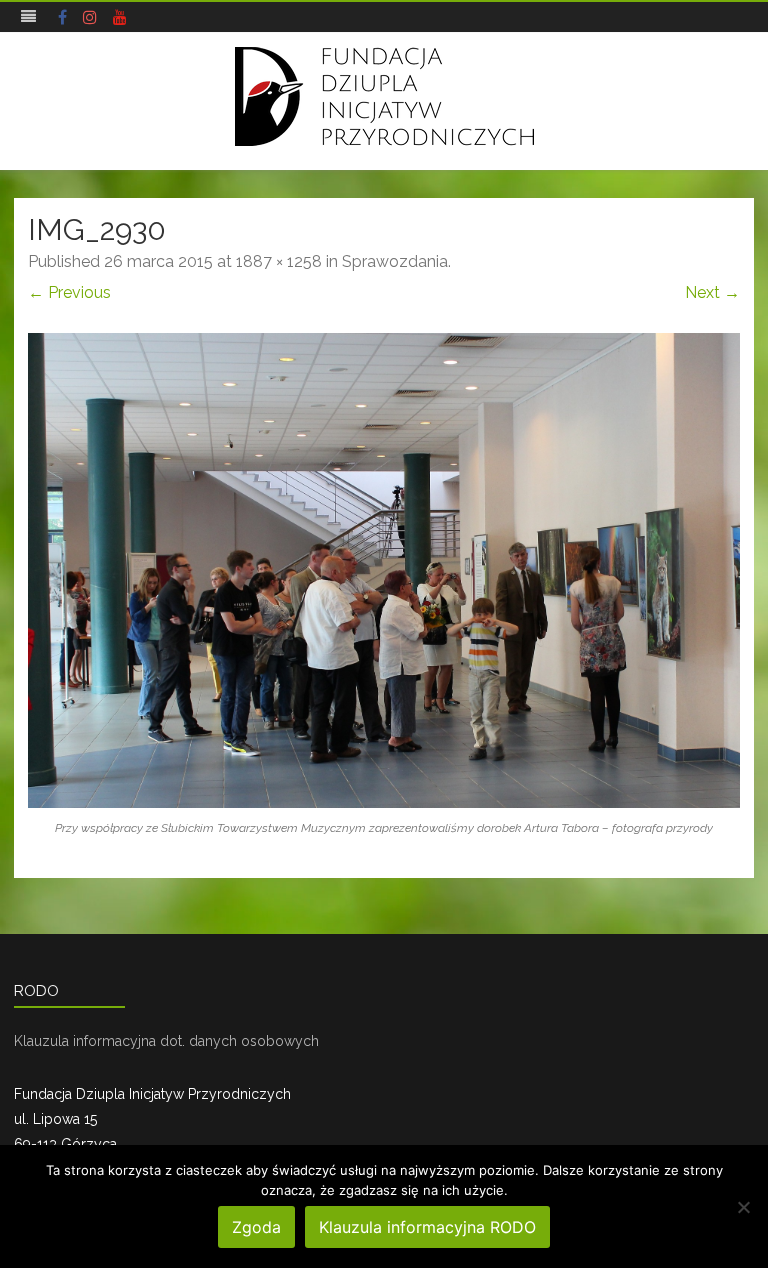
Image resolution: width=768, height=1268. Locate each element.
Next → (712, 292)
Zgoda (256, 1227)
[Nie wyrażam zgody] (743, 1207)
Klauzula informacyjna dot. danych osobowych (166, 1041)
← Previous (69, 292)
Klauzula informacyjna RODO (427, 1227)
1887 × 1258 (279, 261)
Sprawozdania (395, 261)
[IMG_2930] (384, 570)
